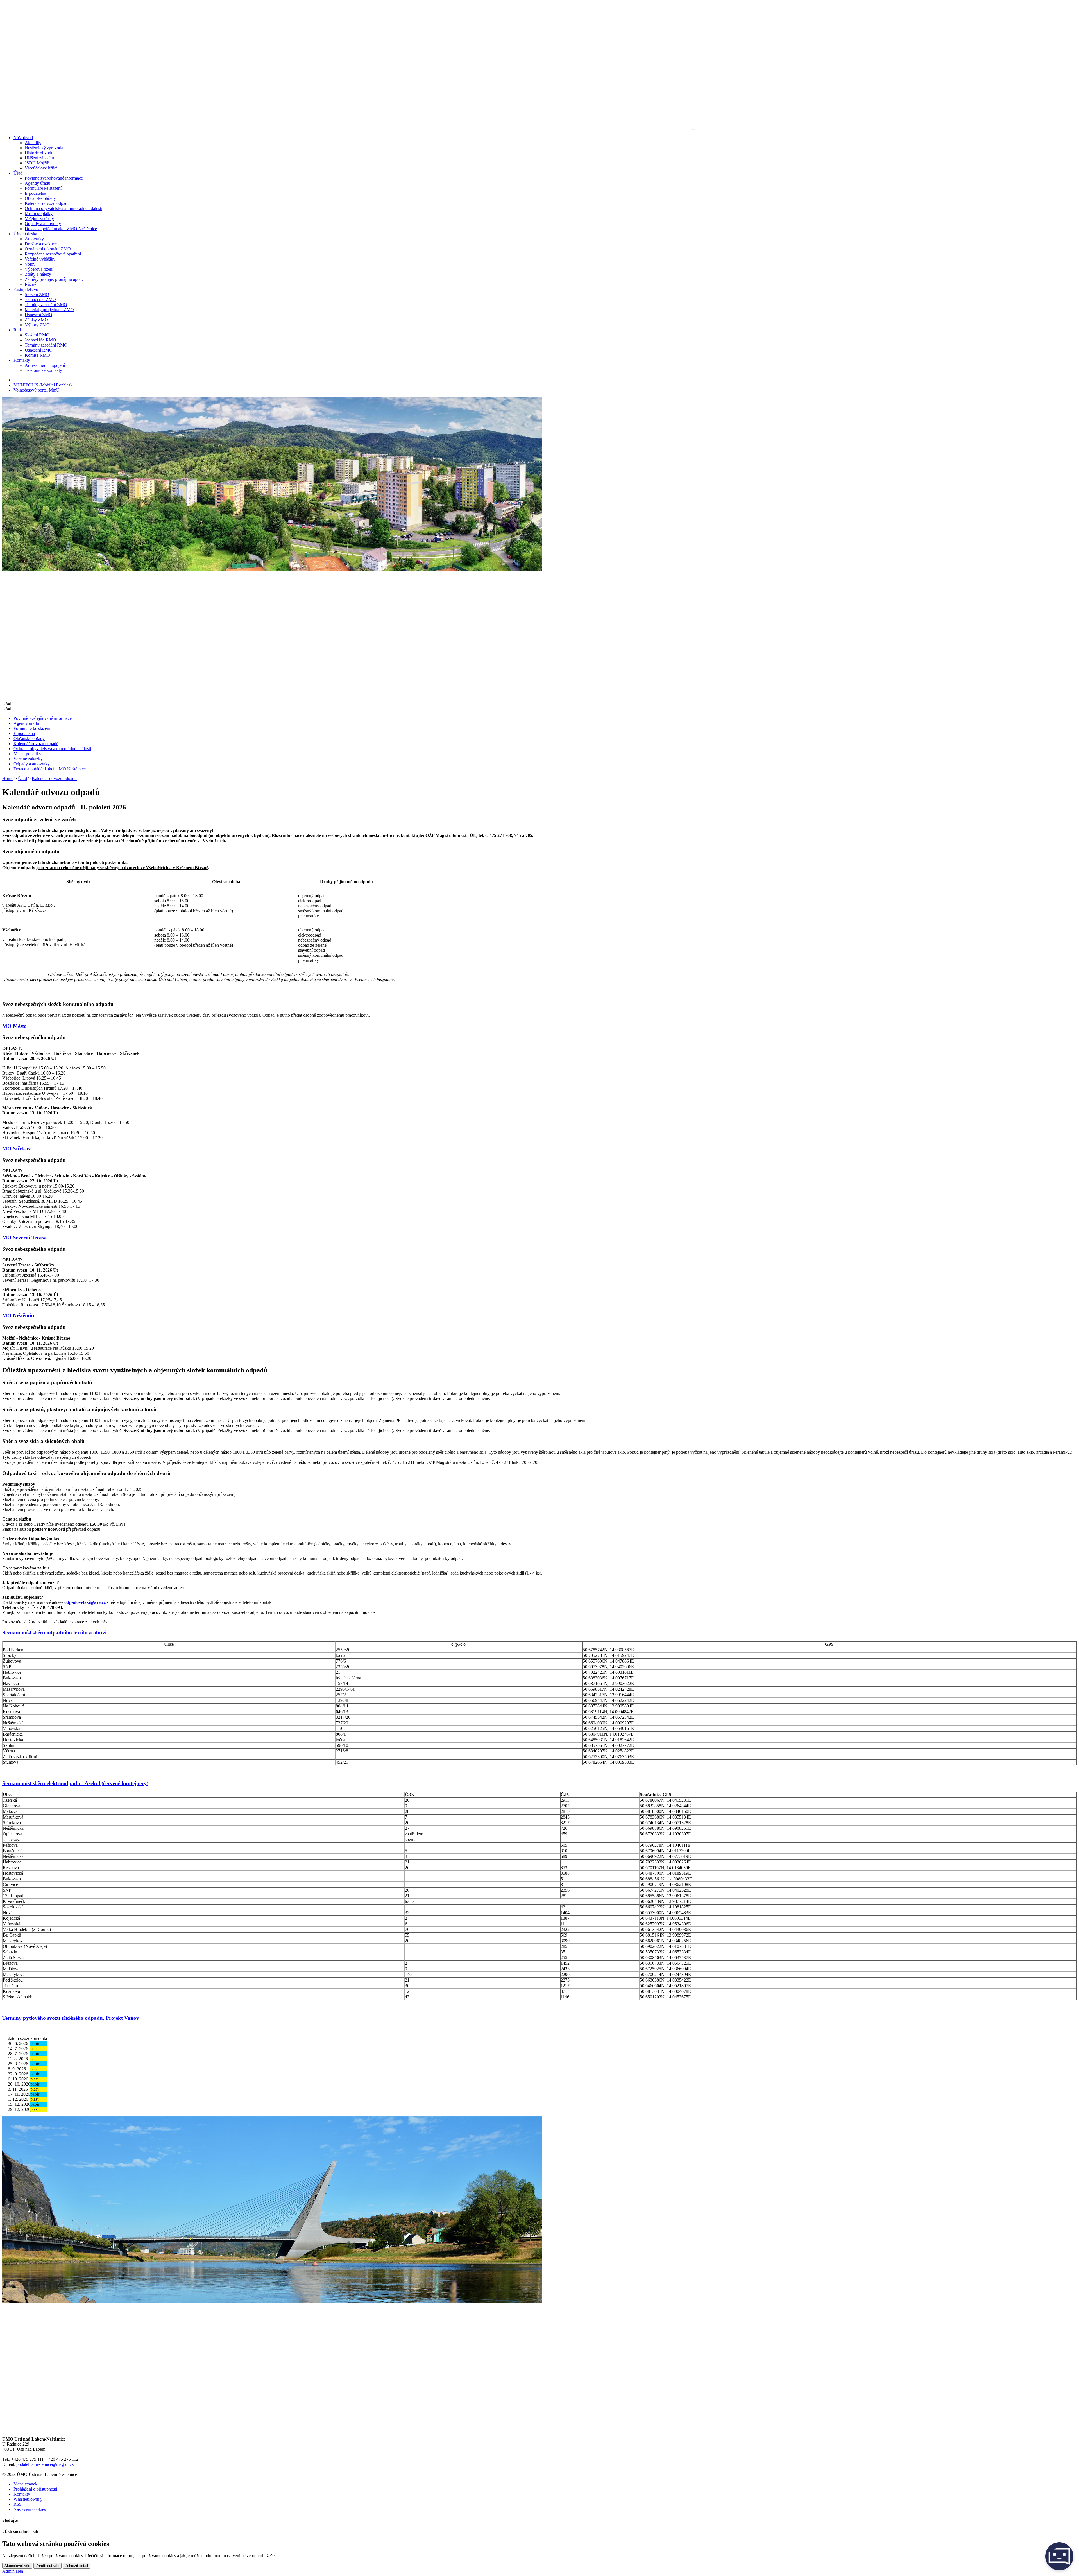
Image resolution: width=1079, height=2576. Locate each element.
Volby (30, 264)
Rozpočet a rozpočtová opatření (53, 254)
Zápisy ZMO (36, 320)
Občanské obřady (40, 198)
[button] (539, 709)
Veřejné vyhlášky (40, 259)
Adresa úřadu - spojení (45, 365)
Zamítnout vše (47, 2566)
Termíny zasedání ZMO (46, 305)
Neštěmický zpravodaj (45, 148)
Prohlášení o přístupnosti (35, 2489)
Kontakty (22, 2494)
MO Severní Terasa (24, 1237)
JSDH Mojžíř (37, 163)
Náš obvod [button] (23, 138)
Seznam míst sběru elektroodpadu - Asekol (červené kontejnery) (75, 1783)
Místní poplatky (39, 213)
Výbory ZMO (37, 325)
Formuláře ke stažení (43, 188)
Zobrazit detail (76, 2566)
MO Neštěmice (19, 1316)
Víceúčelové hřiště (41, 168)
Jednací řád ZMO (40, 299)
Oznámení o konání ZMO (48, 249)
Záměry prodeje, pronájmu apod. (54, 279)
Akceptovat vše (17, 2566)
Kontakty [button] (22, 360)
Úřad (22, 778)
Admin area (13, 2571)
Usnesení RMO (39, 350)
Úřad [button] (18, 173)
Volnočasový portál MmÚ (37, 390)
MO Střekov (17, 1149)
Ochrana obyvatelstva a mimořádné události (64, 208)
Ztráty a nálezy (38, 274)
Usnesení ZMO (38, 315)
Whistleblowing (28, 2499)
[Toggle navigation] (693, 130)
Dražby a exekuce (41, 244)
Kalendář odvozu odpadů (47, 203)
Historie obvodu (39, 153)
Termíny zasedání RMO (46, 345)
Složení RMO (37, 335)
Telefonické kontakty (43, 370)
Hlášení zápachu (39, 158)
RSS (18, 2504)
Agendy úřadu (38, 183)
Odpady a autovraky (43, 224)
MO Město (14, 1026)
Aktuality (33, 143)
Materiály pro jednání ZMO (49, 310)
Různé (30, 284)
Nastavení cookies (30, 2509)
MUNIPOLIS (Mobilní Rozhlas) (43, 385)
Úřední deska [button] (25, 234)
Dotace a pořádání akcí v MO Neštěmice (61, 229)
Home (8, 778)
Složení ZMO (37, 294)
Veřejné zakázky (39, 219)
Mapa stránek (25, 2484)
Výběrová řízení (39, 269)
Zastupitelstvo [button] (26, 289)
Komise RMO (37, 355)
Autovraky (34, 239)
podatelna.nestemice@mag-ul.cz (45, 2464)
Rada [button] (18, 330)
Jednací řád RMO (40, 340)
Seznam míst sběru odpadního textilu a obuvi (54, 1633)
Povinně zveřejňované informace (54, 178)
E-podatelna (35, 193)
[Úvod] (346, 128)
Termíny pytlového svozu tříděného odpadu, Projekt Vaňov (71, 2018)
